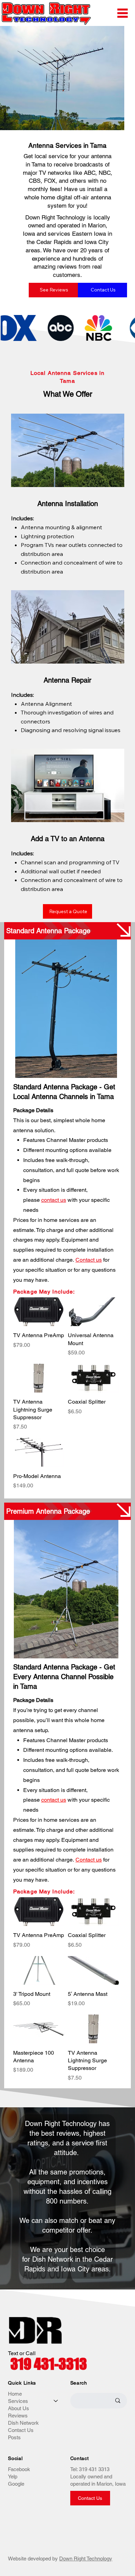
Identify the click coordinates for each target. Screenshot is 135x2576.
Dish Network (23, 2423)
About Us (19, 2408)
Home (15, 2394)
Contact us (89, 1260)
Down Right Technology (86, 2559)
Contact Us (21, 2430)
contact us (54, 1200)
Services (18, 2401)
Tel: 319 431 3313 (90, 2469)
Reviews (18, 2416)
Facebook (19, 2469)
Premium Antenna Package (48, 1511)
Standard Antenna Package (48, 931)
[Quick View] (39, 1912)
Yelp (13, 2476)
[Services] (56, 2401)
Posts (14, 2437)
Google (16, 2484)
